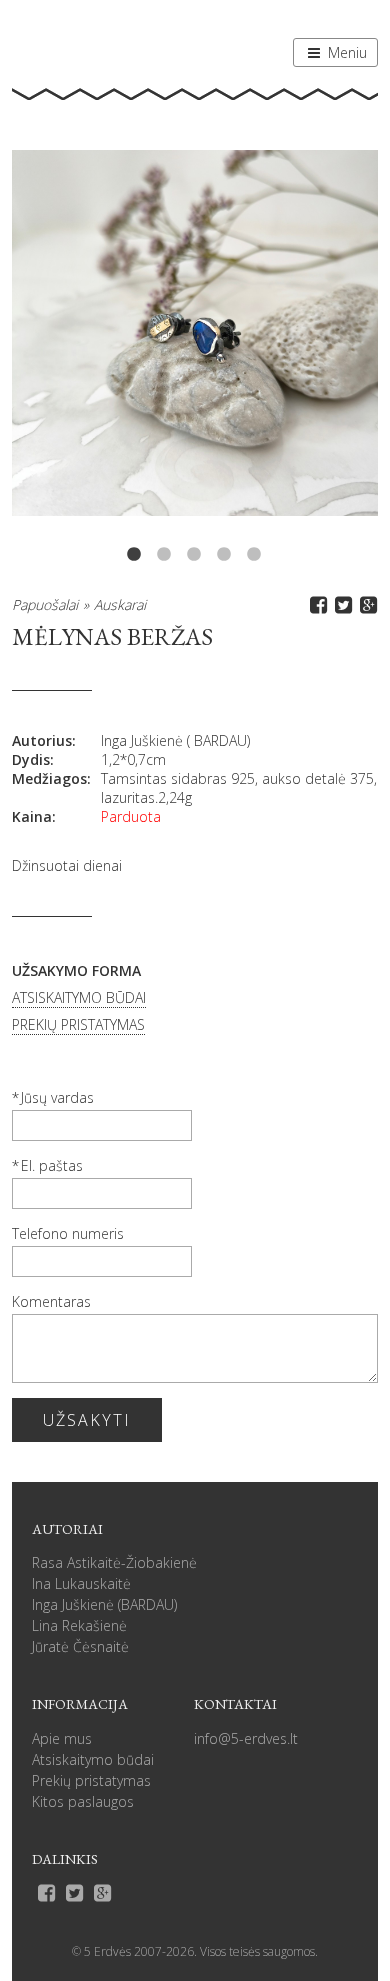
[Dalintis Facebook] (315, 604)
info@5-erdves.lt (246, 1738)
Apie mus (62, 1738)
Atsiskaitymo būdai (93, 1759)
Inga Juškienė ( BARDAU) (175, 740)
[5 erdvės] (82, 47)
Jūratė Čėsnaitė (80, 1646)
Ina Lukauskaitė (81, 1583)
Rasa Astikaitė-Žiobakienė (114, 1562)
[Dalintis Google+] (365, 604)
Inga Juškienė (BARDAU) (104, 1604)
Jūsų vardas (57, 1097)
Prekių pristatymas (91, 1780)
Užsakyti (87, 1420)
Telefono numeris (68, 1233)
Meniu (345, 52)
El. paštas (52, 1165)
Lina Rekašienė (79, 1625)
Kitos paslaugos (83, 1801)
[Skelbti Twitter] (340, 604)
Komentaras (51, 1301)
